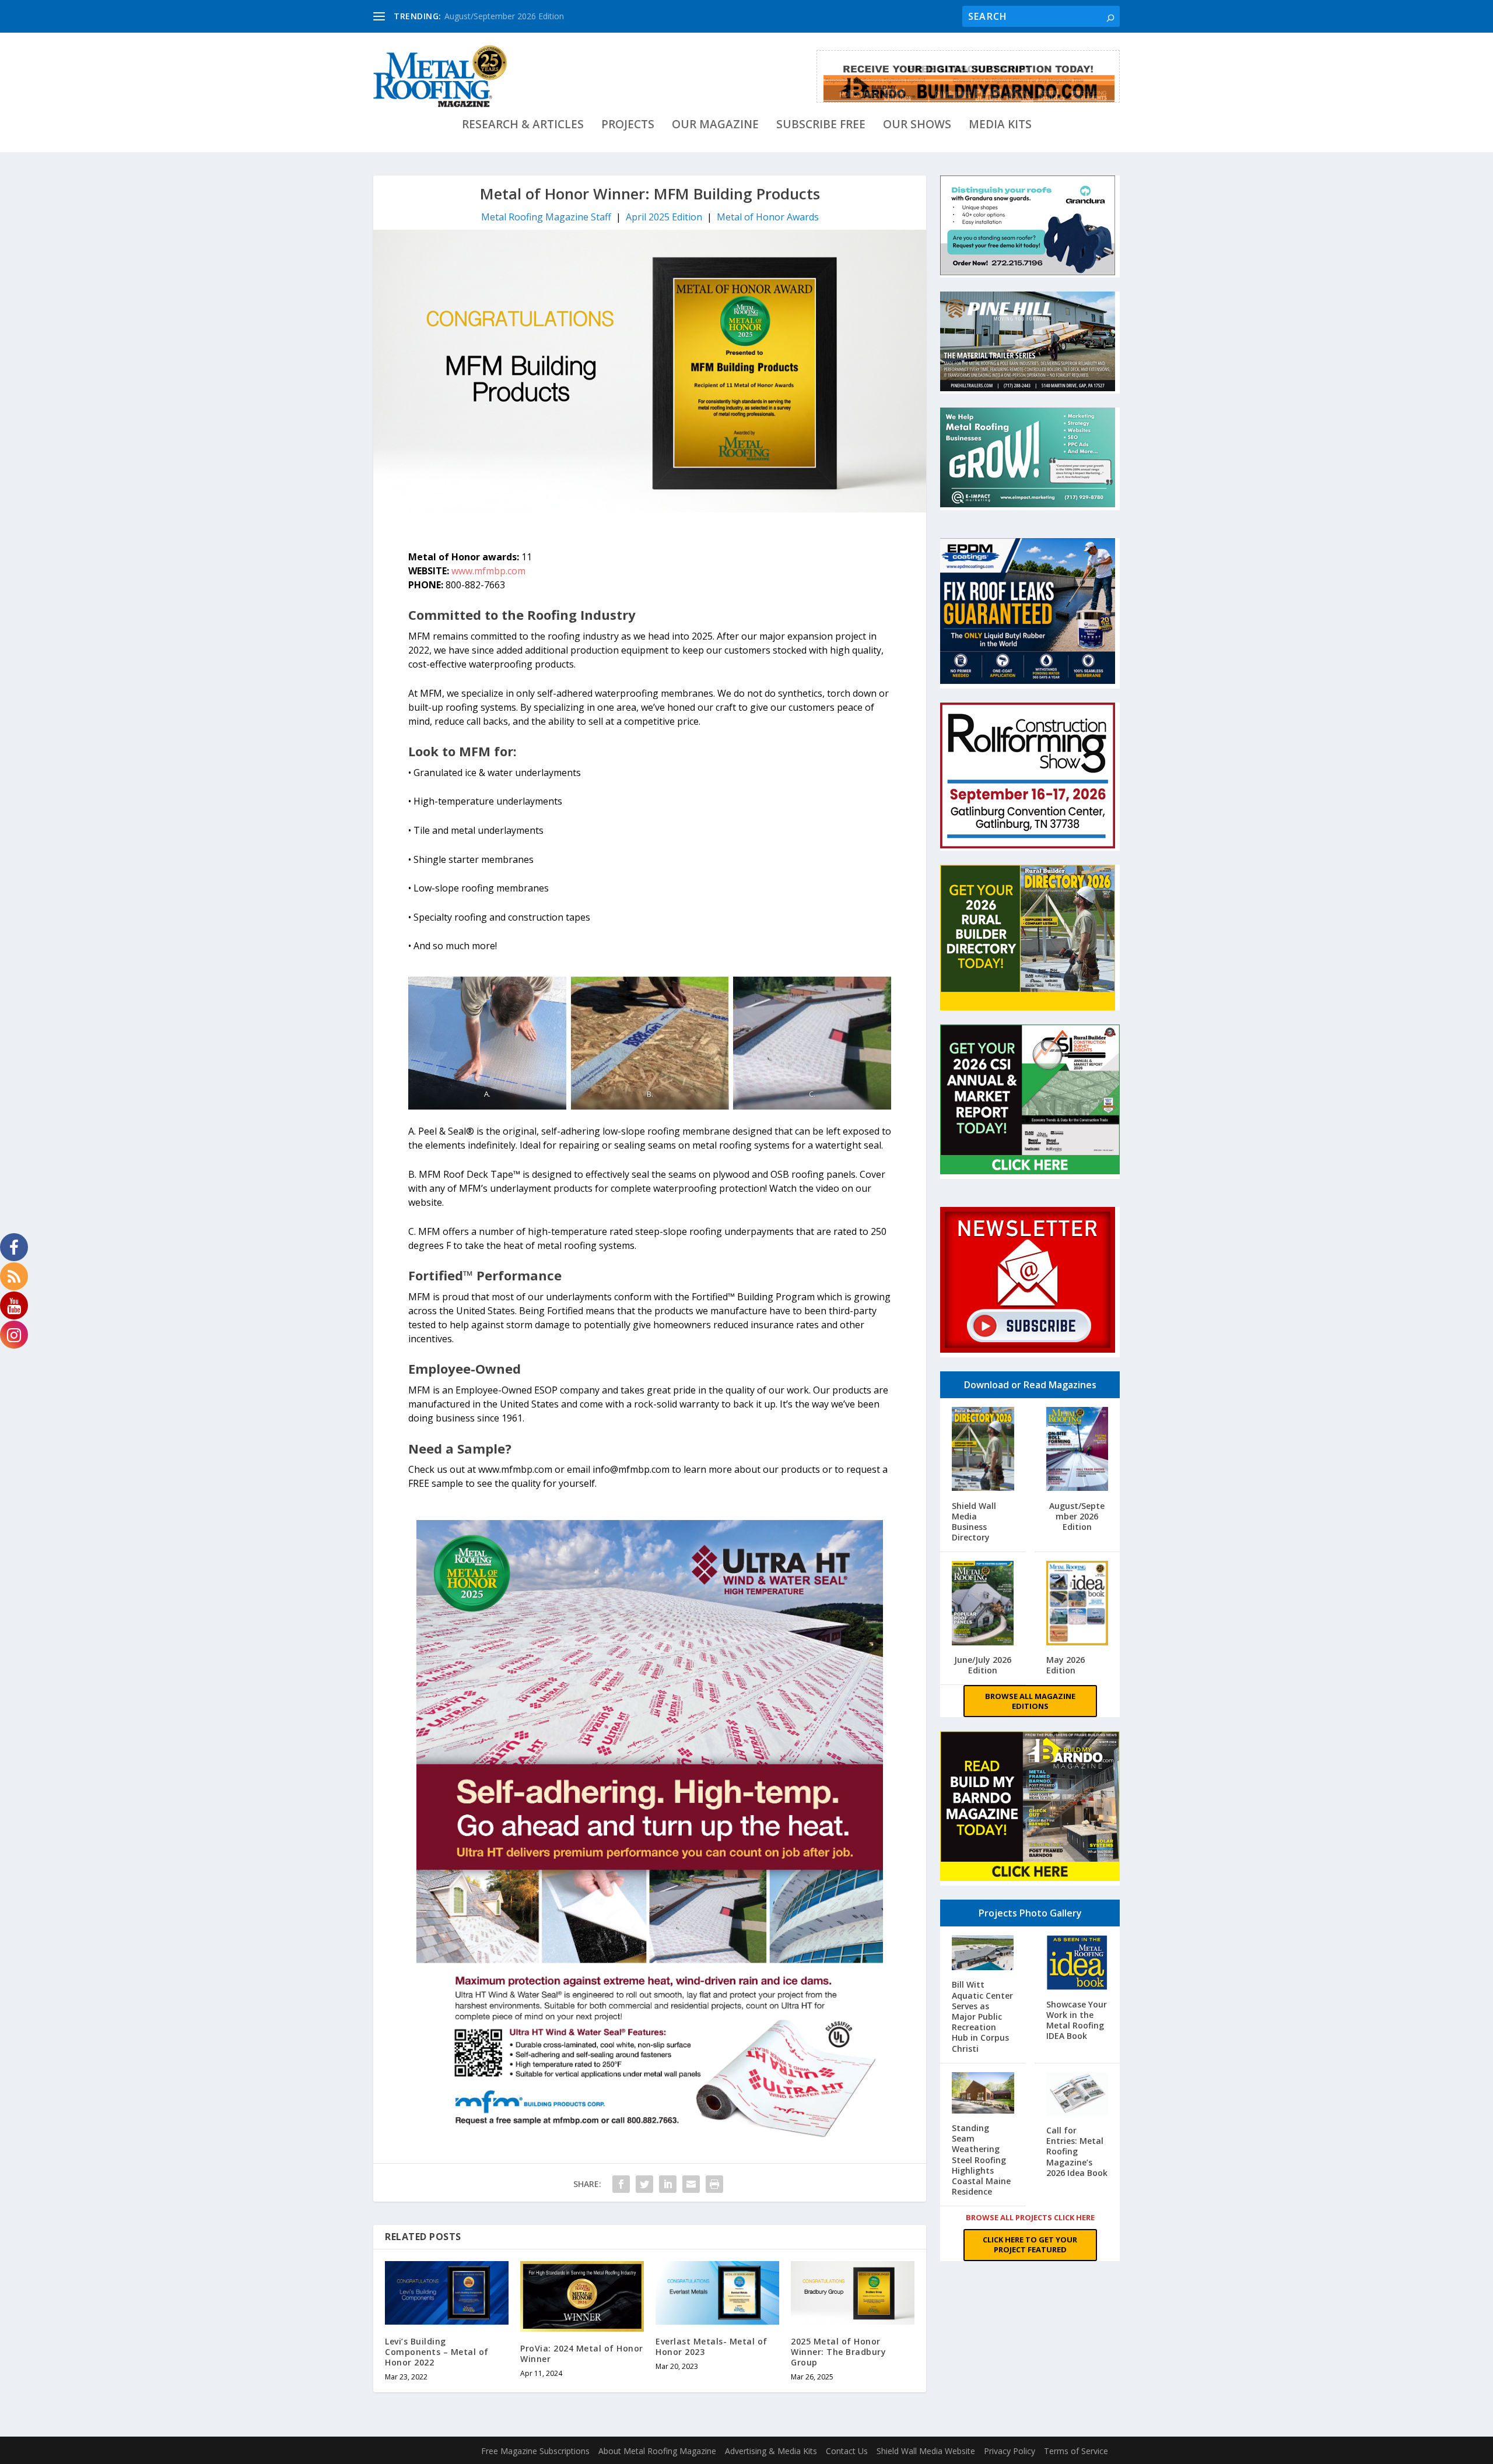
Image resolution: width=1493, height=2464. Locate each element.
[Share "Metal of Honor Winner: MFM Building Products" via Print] (714, 2184)
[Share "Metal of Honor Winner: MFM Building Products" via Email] (691, 2184)
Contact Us (847, 2451)
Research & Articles (523, 126)
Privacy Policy (1010, 2451)
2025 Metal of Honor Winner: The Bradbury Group (838, 2352)
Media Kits (1000, 126)
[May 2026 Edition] (1077, 1604)
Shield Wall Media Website (926, 2451)
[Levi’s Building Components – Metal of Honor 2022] (447, 2293)
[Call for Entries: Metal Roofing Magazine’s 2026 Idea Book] (1077, 2095)
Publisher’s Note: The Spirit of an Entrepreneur (532, 16)
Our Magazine (715, 126)
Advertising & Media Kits (771, 2451)
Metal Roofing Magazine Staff (546, 217)
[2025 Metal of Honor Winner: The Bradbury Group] (853, 2293)
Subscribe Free (821, 126)
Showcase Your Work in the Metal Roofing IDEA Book (1077, 2020)
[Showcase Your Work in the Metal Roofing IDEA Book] (1077, 1964)
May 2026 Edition (1066, 1665)
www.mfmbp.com (488, 571)
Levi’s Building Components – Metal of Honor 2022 (437, 2352)
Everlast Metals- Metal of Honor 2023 (712, 2347)
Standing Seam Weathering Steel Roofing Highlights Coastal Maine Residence (981, 2160)
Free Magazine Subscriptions (535, 2451)
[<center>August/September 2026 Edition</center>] (1077, 1450)
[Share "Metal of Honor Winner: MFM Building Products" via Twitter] (644, 2184)
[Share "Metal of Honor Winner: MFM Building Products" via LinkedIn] (668, 2184)
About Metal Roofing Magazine (657, 2451)
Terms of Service (1076, 2451)
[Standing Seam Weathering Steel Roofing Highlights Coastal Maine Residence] (983, 2094)
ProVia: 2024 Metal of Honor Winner (582, 2354)
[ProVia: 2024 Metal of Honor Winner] (582, 2296)
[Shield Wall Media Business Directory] (983, 1450)
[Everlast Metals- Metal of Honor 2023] (717, 2293)
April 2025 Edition (664, 217)
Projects (628, 126)
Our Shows (917, 126)
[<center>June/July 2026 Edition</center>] (983, 1604)
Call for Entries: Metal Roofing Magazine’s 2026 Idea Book (1077, 2151)
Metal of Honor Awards (768, 217)
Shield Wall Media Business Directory (974, 1522)
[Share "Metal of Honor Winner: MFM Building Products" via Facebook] (621, 2184)
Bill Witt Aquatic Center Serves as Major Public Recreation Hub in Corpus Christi (982, 2016)
